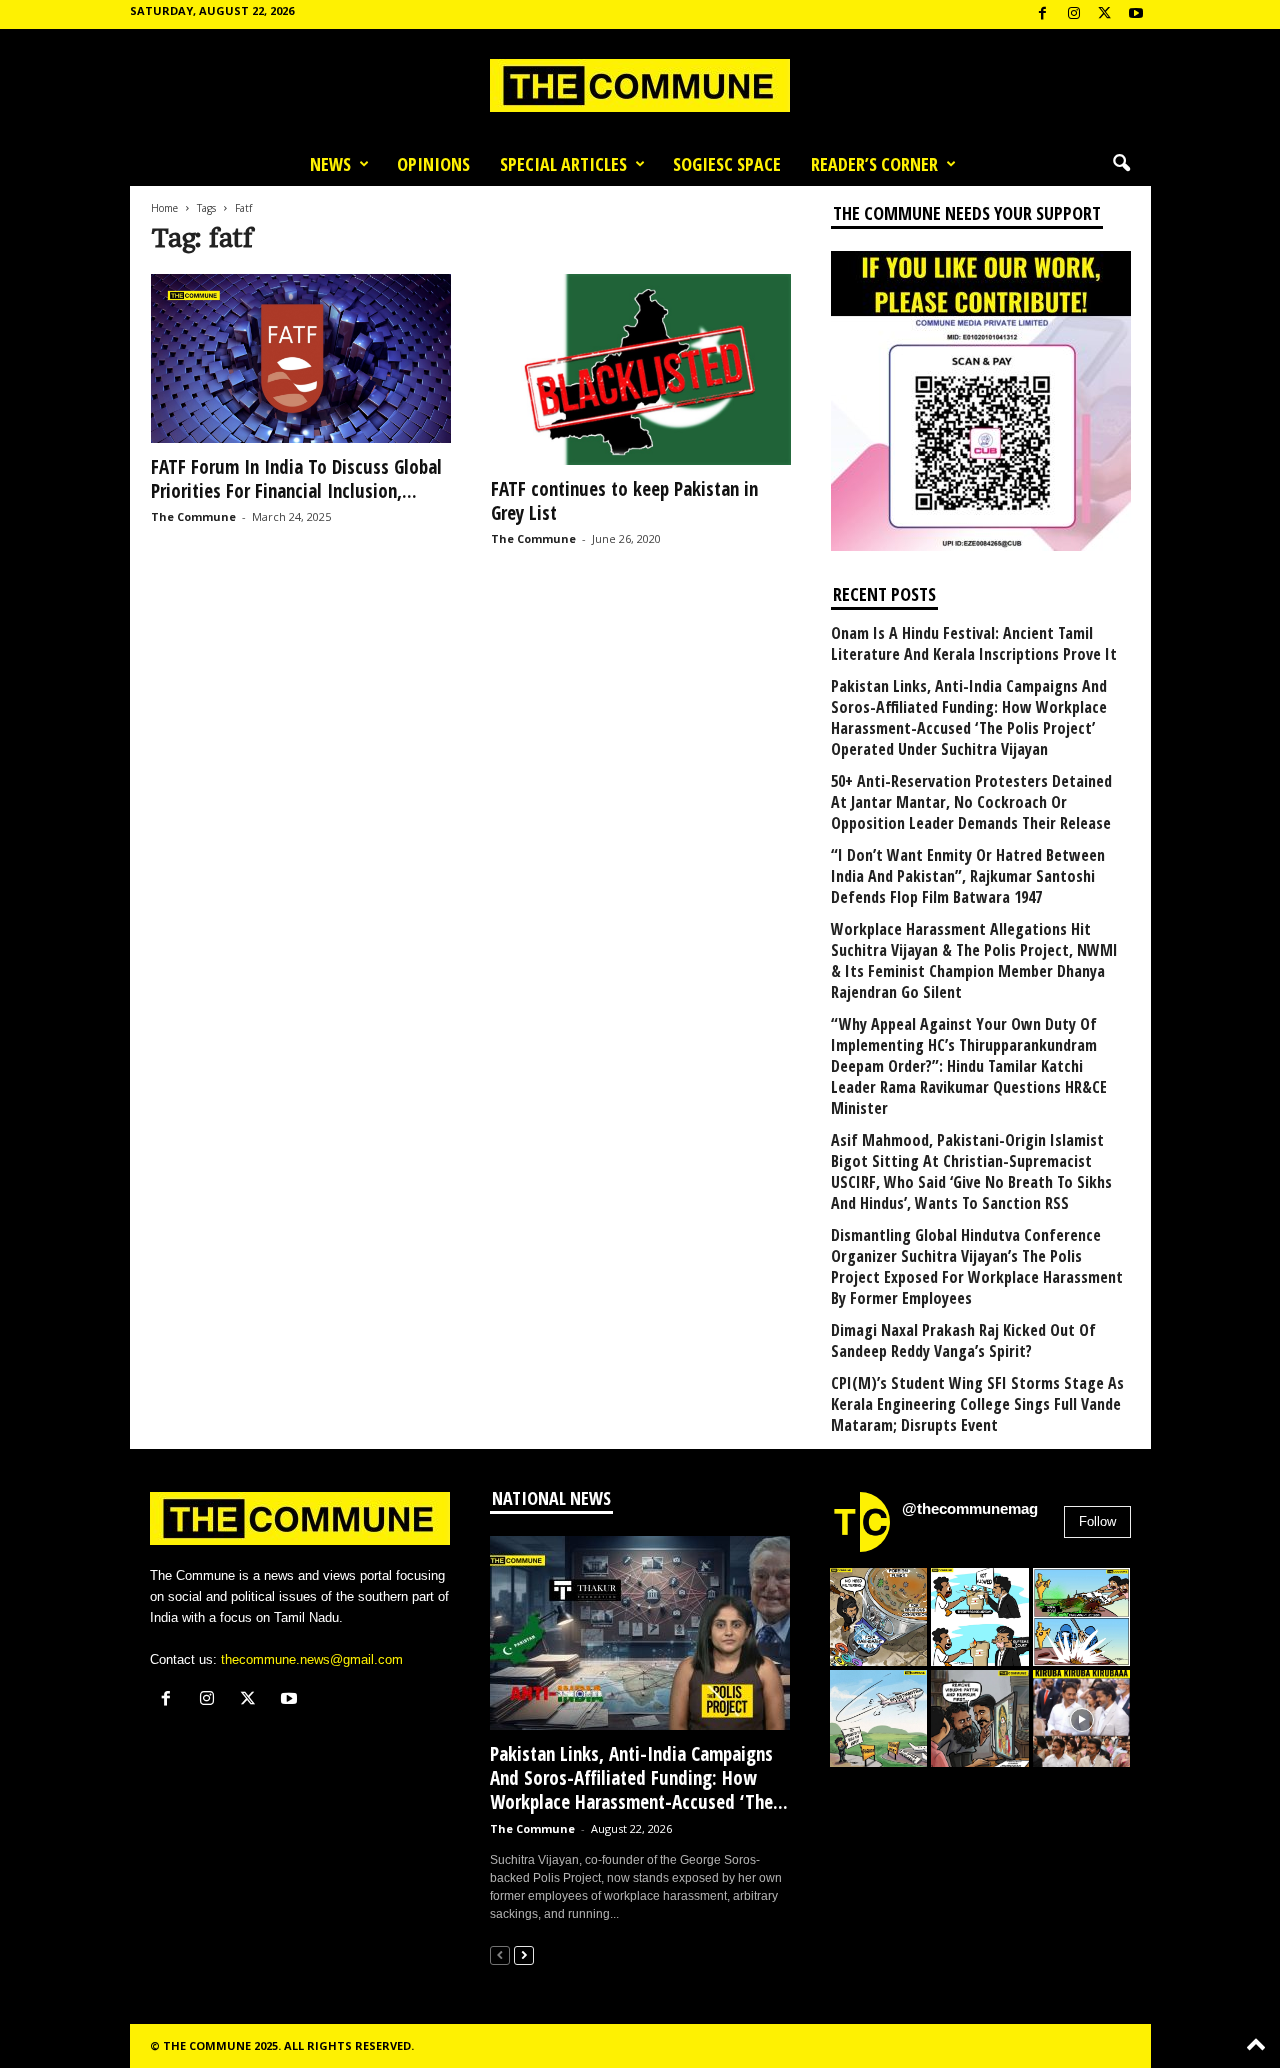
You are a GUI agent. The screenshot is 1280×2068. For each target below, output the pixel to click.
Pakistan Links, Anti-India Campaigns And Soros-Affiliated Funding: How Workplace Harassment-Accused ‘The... (639, 1778)
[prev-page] (500, 1954)
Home (164, 208)
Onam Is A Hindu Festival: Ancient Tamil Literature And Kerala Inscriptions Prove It (974, 644)
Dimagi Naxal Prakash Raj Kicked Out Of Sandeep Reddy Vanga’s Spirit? (963, 1341)
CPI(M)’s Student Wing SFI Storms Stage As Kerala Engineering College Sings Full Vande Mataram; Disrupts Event (977, 1404)
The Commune (193, 516)
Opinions (433, 164)
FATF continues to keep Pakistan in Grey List (624, 501)
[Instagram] (1074, 14)
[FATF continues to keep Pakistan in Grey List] (641, 369)
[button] (1121, 164)
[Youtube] (1136, 14)
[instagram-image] (879, 1617)
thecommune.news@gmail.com (312, 1659)
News (330, 164)
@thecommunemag (970, 1508)
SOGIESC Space (727, 164)
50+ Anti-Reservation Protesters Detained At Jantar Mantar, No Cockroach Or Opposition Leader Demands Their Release (971, 802)
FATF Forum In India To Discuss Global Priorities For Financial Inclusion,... (296, 479)
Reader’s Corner (874, 164)
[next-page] (524, 1954)
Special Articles (563, 164)
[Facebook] (1043, 14)
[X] (1105, 14)
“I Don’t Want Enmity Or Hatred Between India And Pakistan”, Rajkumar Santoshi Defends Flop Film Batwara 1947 (968, 876)
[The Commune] (640, 85)
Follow (1097, 1521)
